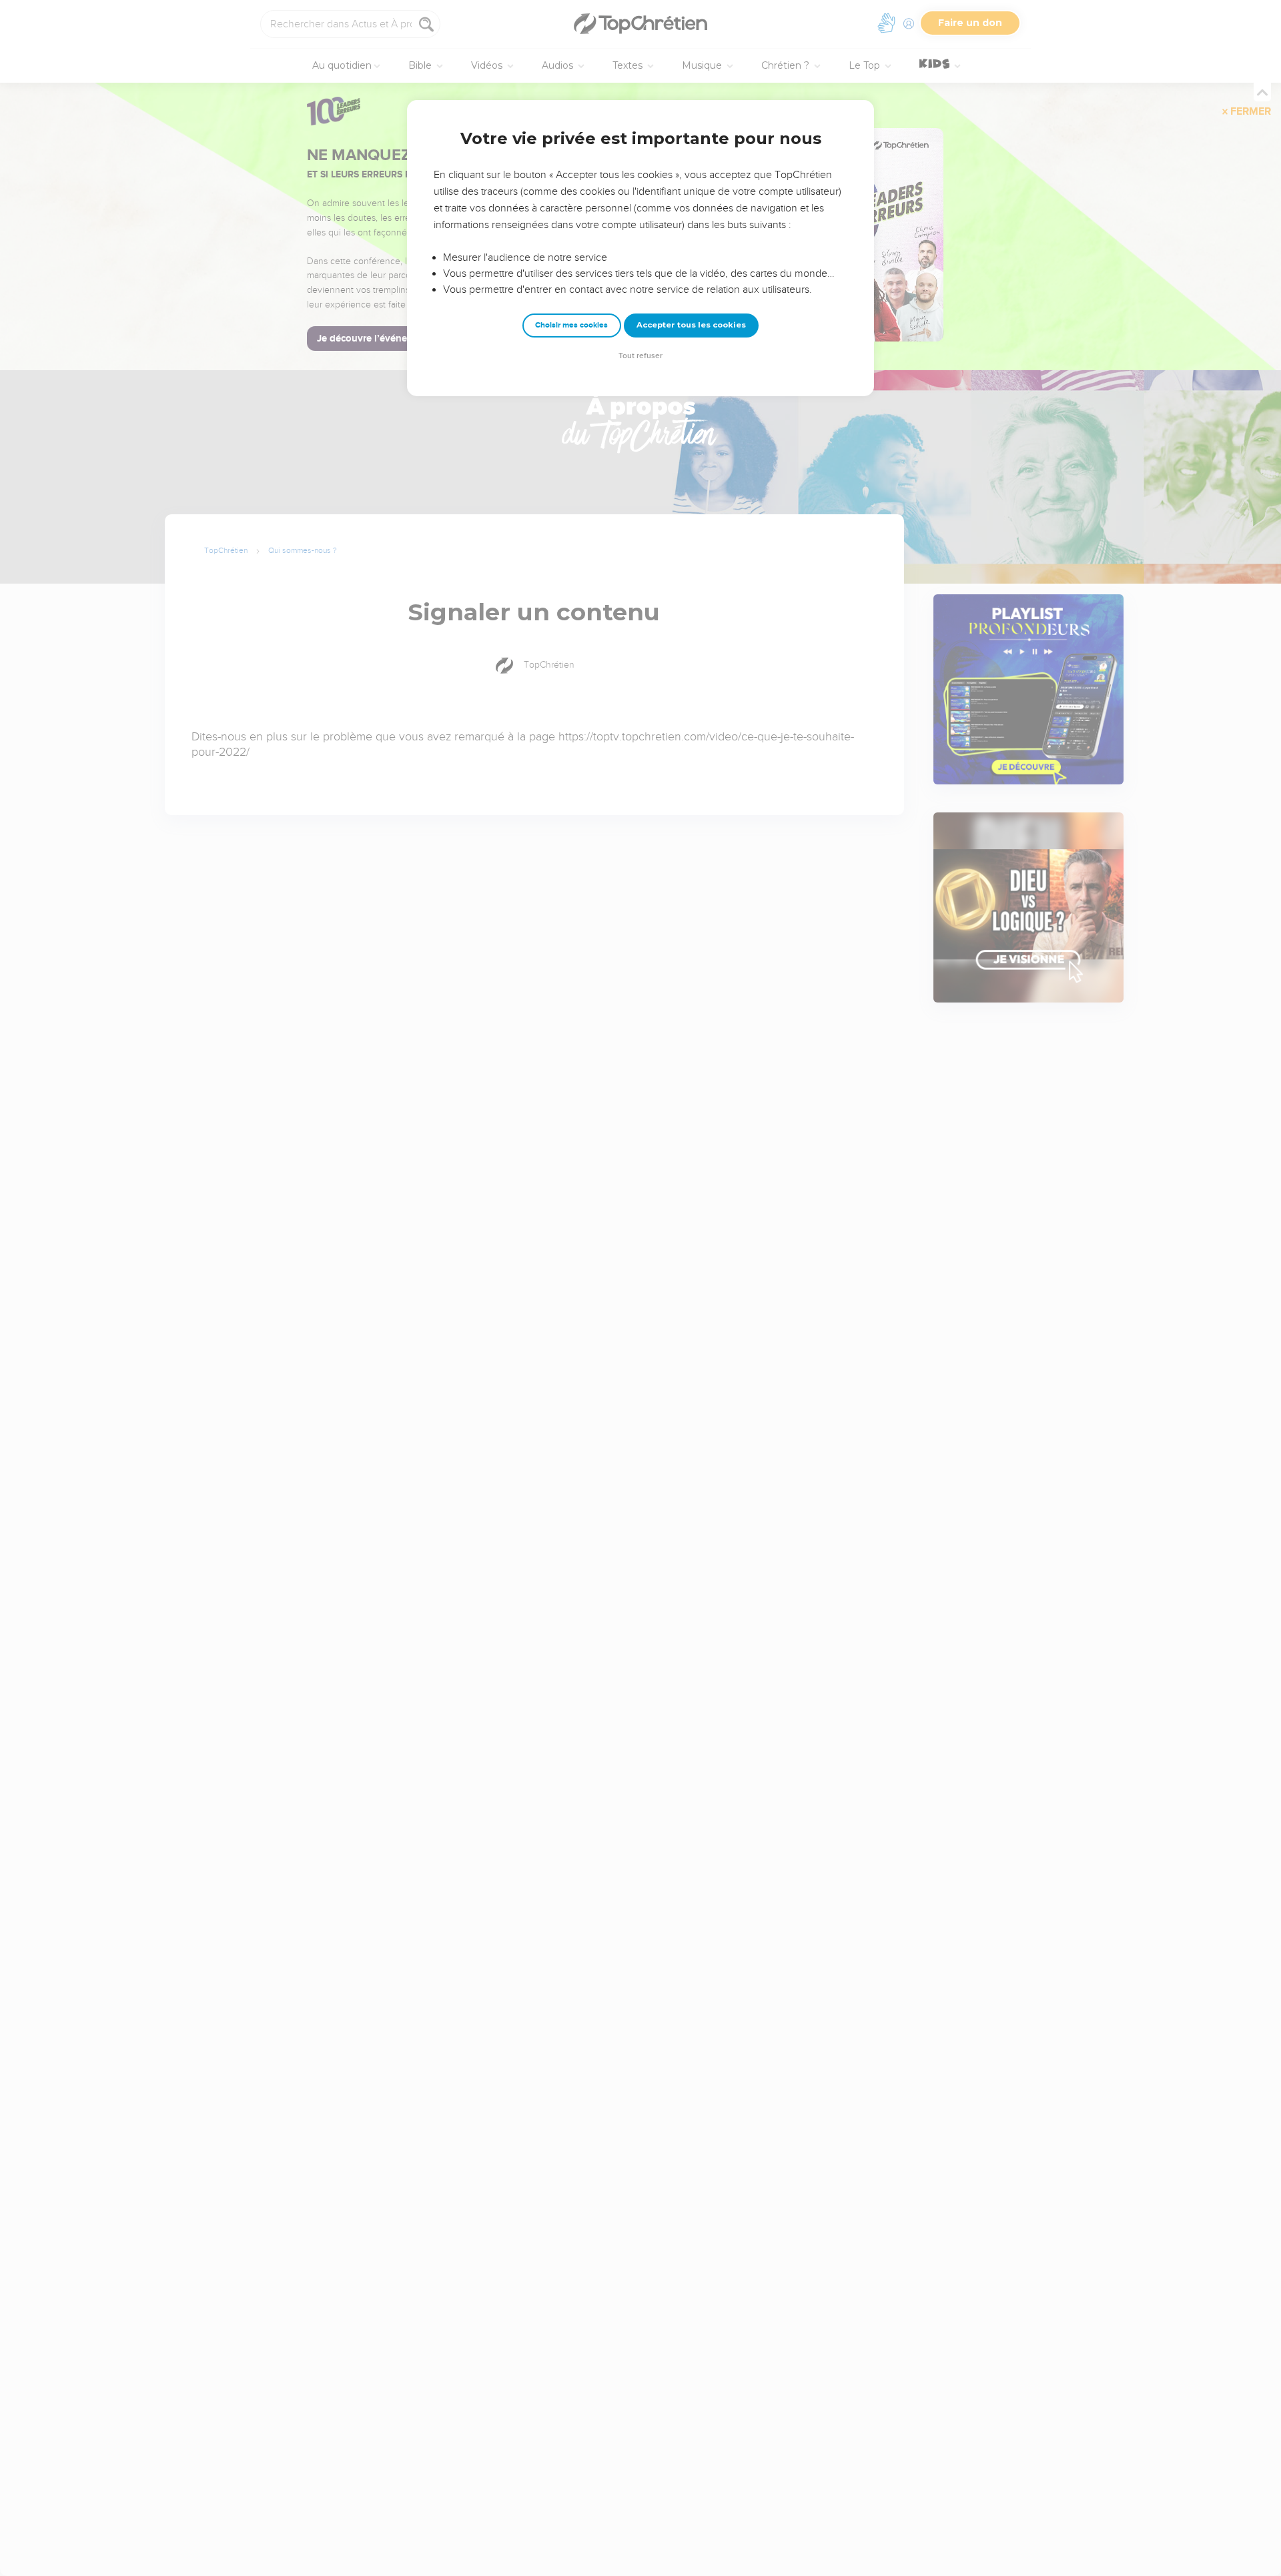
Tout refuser (640, 356)
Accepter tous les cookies (691, 325)
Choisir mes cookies (571, 325)
